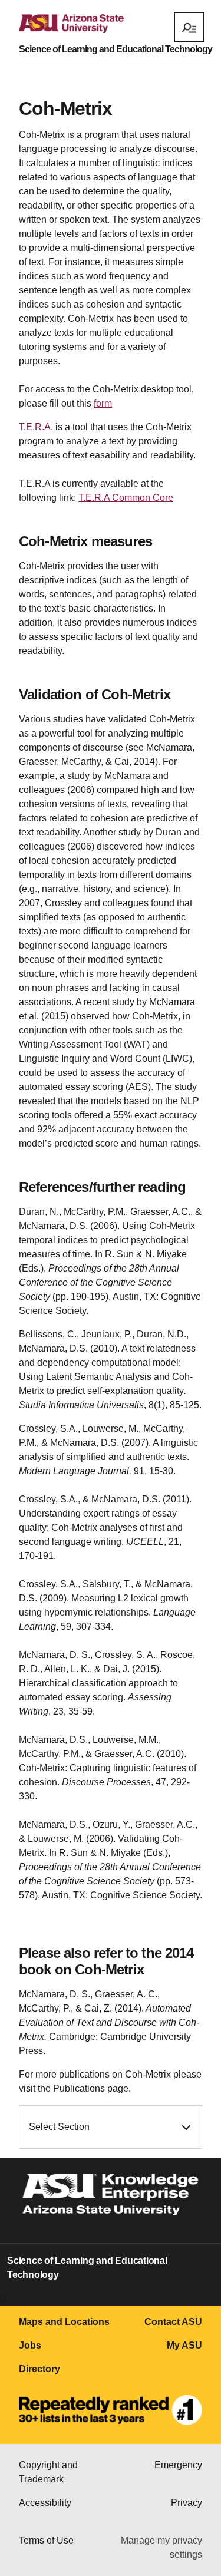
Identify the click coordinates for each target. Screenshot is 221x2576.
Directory (39, 2369)
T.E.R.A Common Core (126, 498)
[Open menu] (189, 27)
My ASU (184, 2345)
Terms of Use (46, 2540)
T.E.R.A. (36, 427)
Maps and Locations (64, 2322)
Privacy (187, 2503)
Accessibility (45, 2503)
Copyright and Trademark (48, 2472)
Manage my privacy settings (161, 2547)
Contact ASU (173, 2322)
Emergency (178, 2465)
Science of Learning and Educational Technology (116, 49)
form (103, 403)
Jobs (30, 2345)
